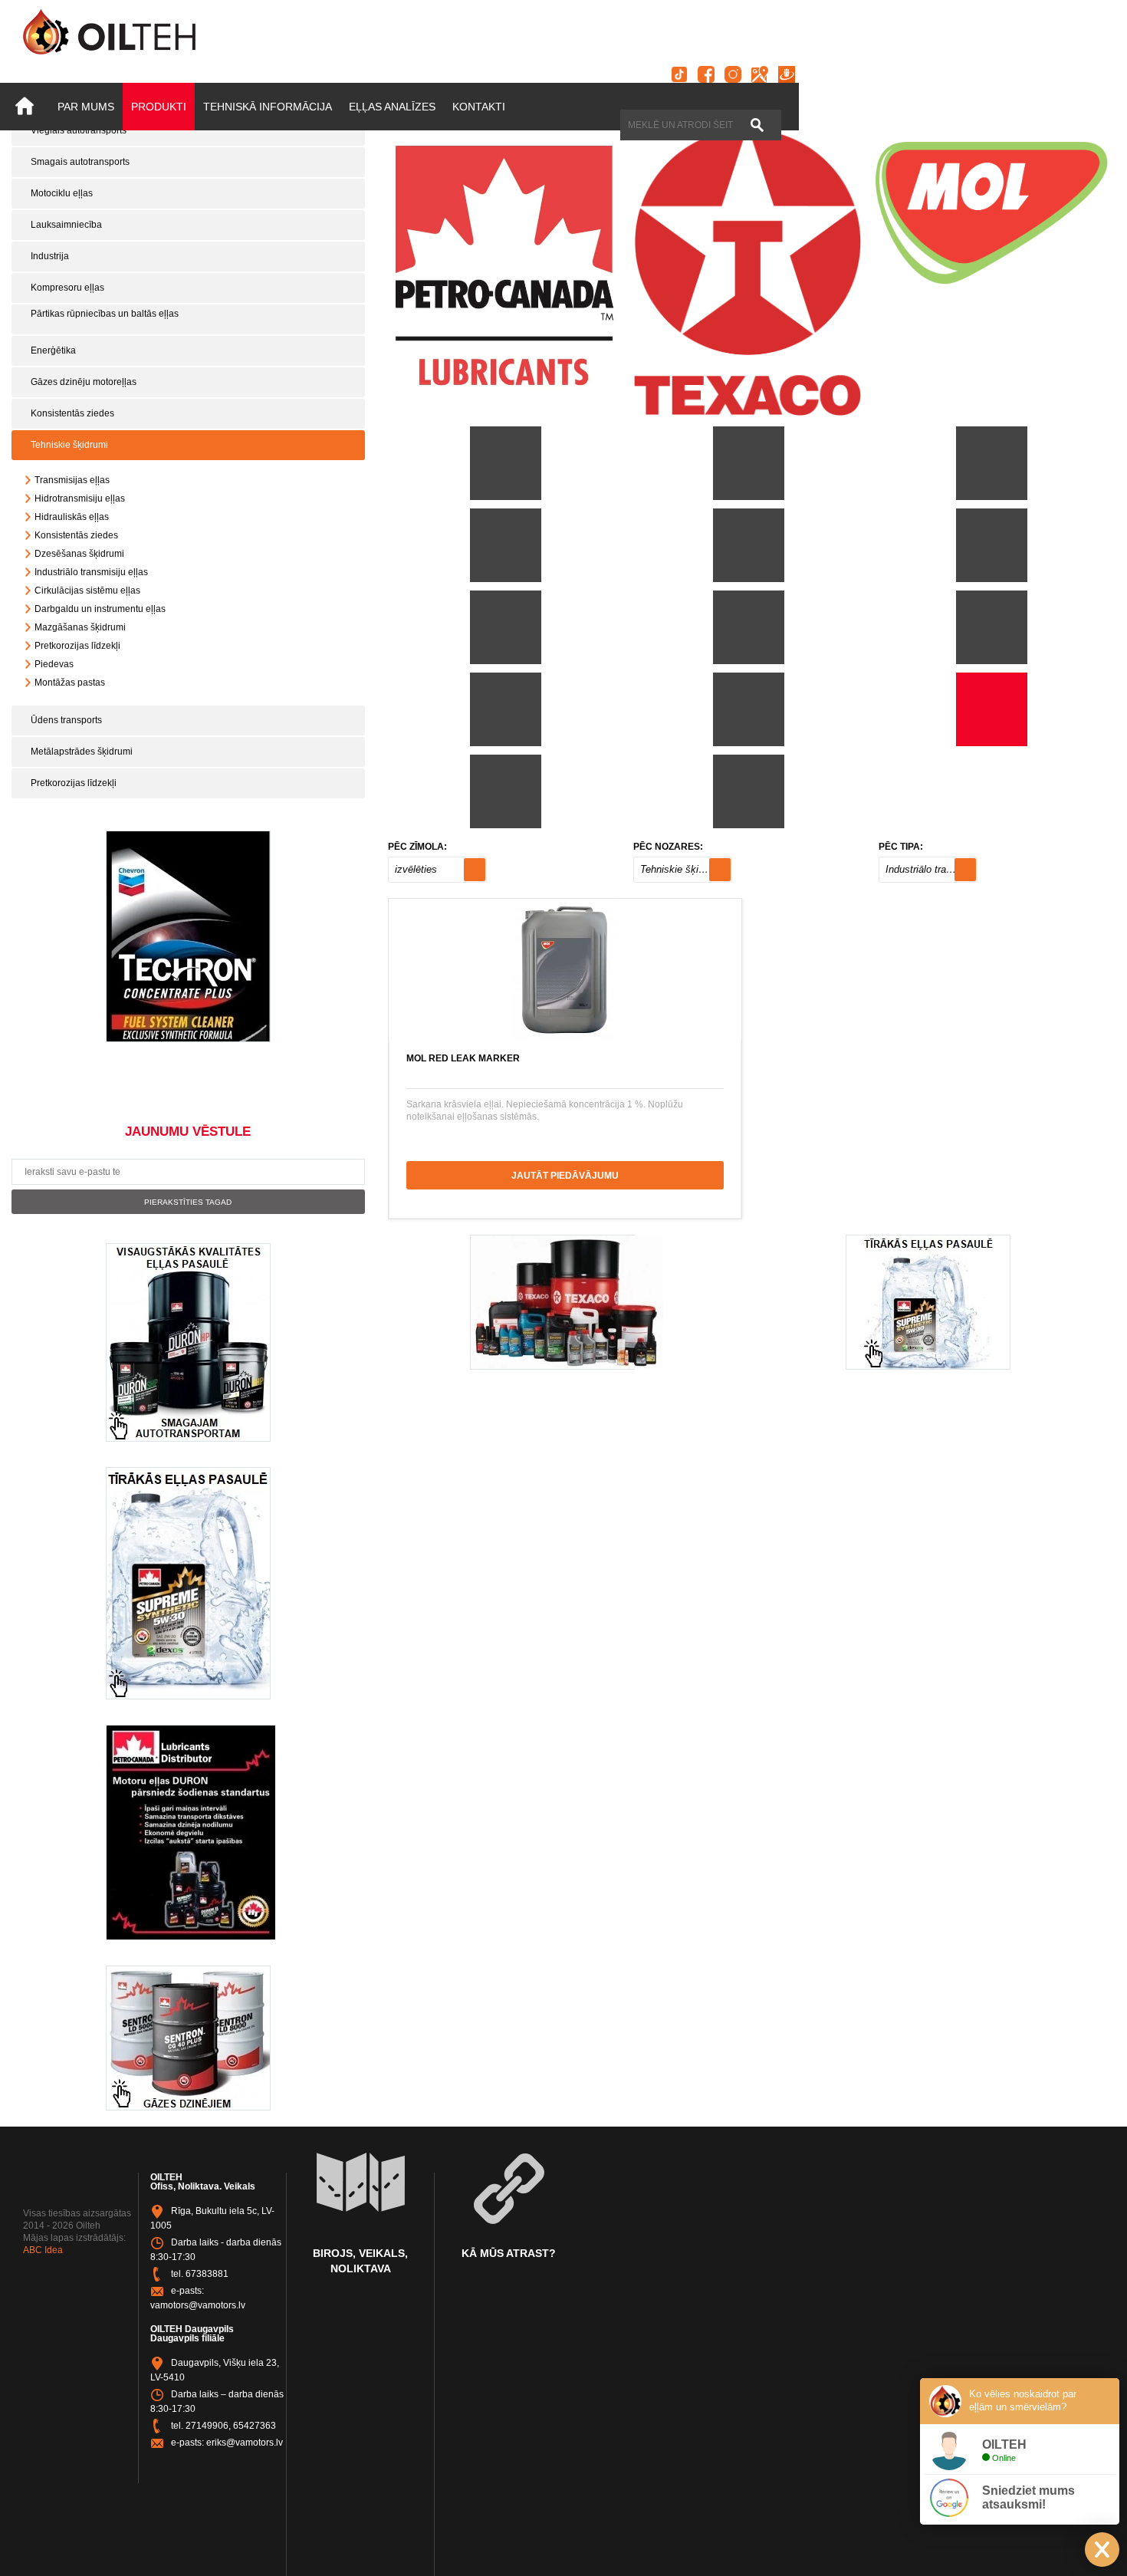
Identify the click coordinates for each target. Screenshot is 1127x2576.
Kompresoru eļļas (67, 288)
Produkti (159, 107)
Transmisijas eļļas (72, 480)
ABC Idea (43, 2250)
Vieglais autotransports (79, 130)
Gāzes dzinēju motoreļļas (84, 382)
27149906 (207, 2426)
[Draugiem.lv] (787, 74)
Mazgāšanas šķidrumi (80, 627)
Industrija (50, 256)
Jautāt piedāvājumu (565, 1176)
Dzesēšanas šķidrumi (79, 554)
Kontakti (479, 107)
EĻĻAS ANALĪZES (392, 107)
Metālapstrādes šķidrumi (82, 752)
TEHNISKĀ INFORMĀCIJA (268, 107)
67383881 (207, 2274)
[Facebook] (706, 74)
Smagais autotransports (80, 162)
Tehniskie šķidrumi (69, 445)
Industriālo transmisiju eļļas (91, 572)
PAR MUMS (86, 107)
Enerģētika (53, 350)
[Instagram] (733, 74)
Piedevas (54, 664)
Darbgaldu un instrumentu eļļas (100, 609)
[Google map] (760, 74)
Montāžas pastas (70, 683)
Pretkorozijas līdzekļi (77, 646)
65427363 (255, 2426)
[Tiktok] (679, 74)
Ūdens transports (66, 720)
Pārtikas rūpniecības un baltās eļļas (105, 314)
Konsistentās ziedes (72, 413)
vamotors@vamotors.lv (198, 2305)
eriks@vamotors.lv (245, 2443)
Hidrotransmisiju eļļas (80, 498)
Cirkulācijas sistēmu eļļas (87, 591)
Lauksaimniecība (66, 225)
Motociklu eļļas (62, 193)
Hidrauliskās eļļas (72, 517)
